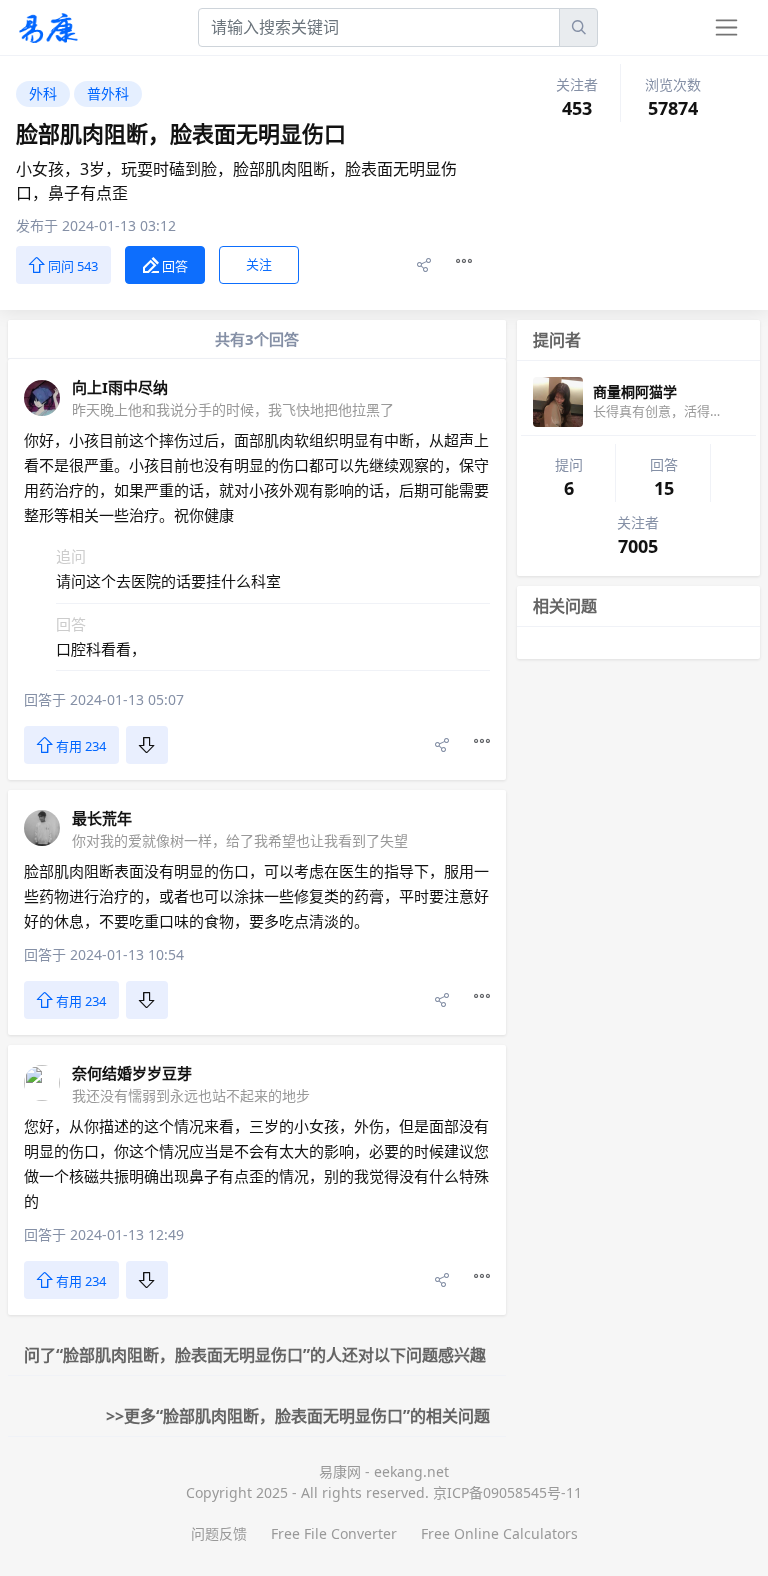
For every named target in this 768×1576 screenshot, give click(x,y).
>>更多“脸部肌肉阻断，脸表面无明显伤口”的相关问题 (298, 1416)
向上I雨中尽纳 (120, 387)
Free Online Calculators (499, 1533)
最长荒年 (102, 818)
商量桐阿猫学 (635, 391)
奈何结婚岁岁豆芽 (132, 1073)
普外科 (108, 93)
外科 (43, 93)
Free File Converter (334, 1533)
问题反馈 (219, 1533)
